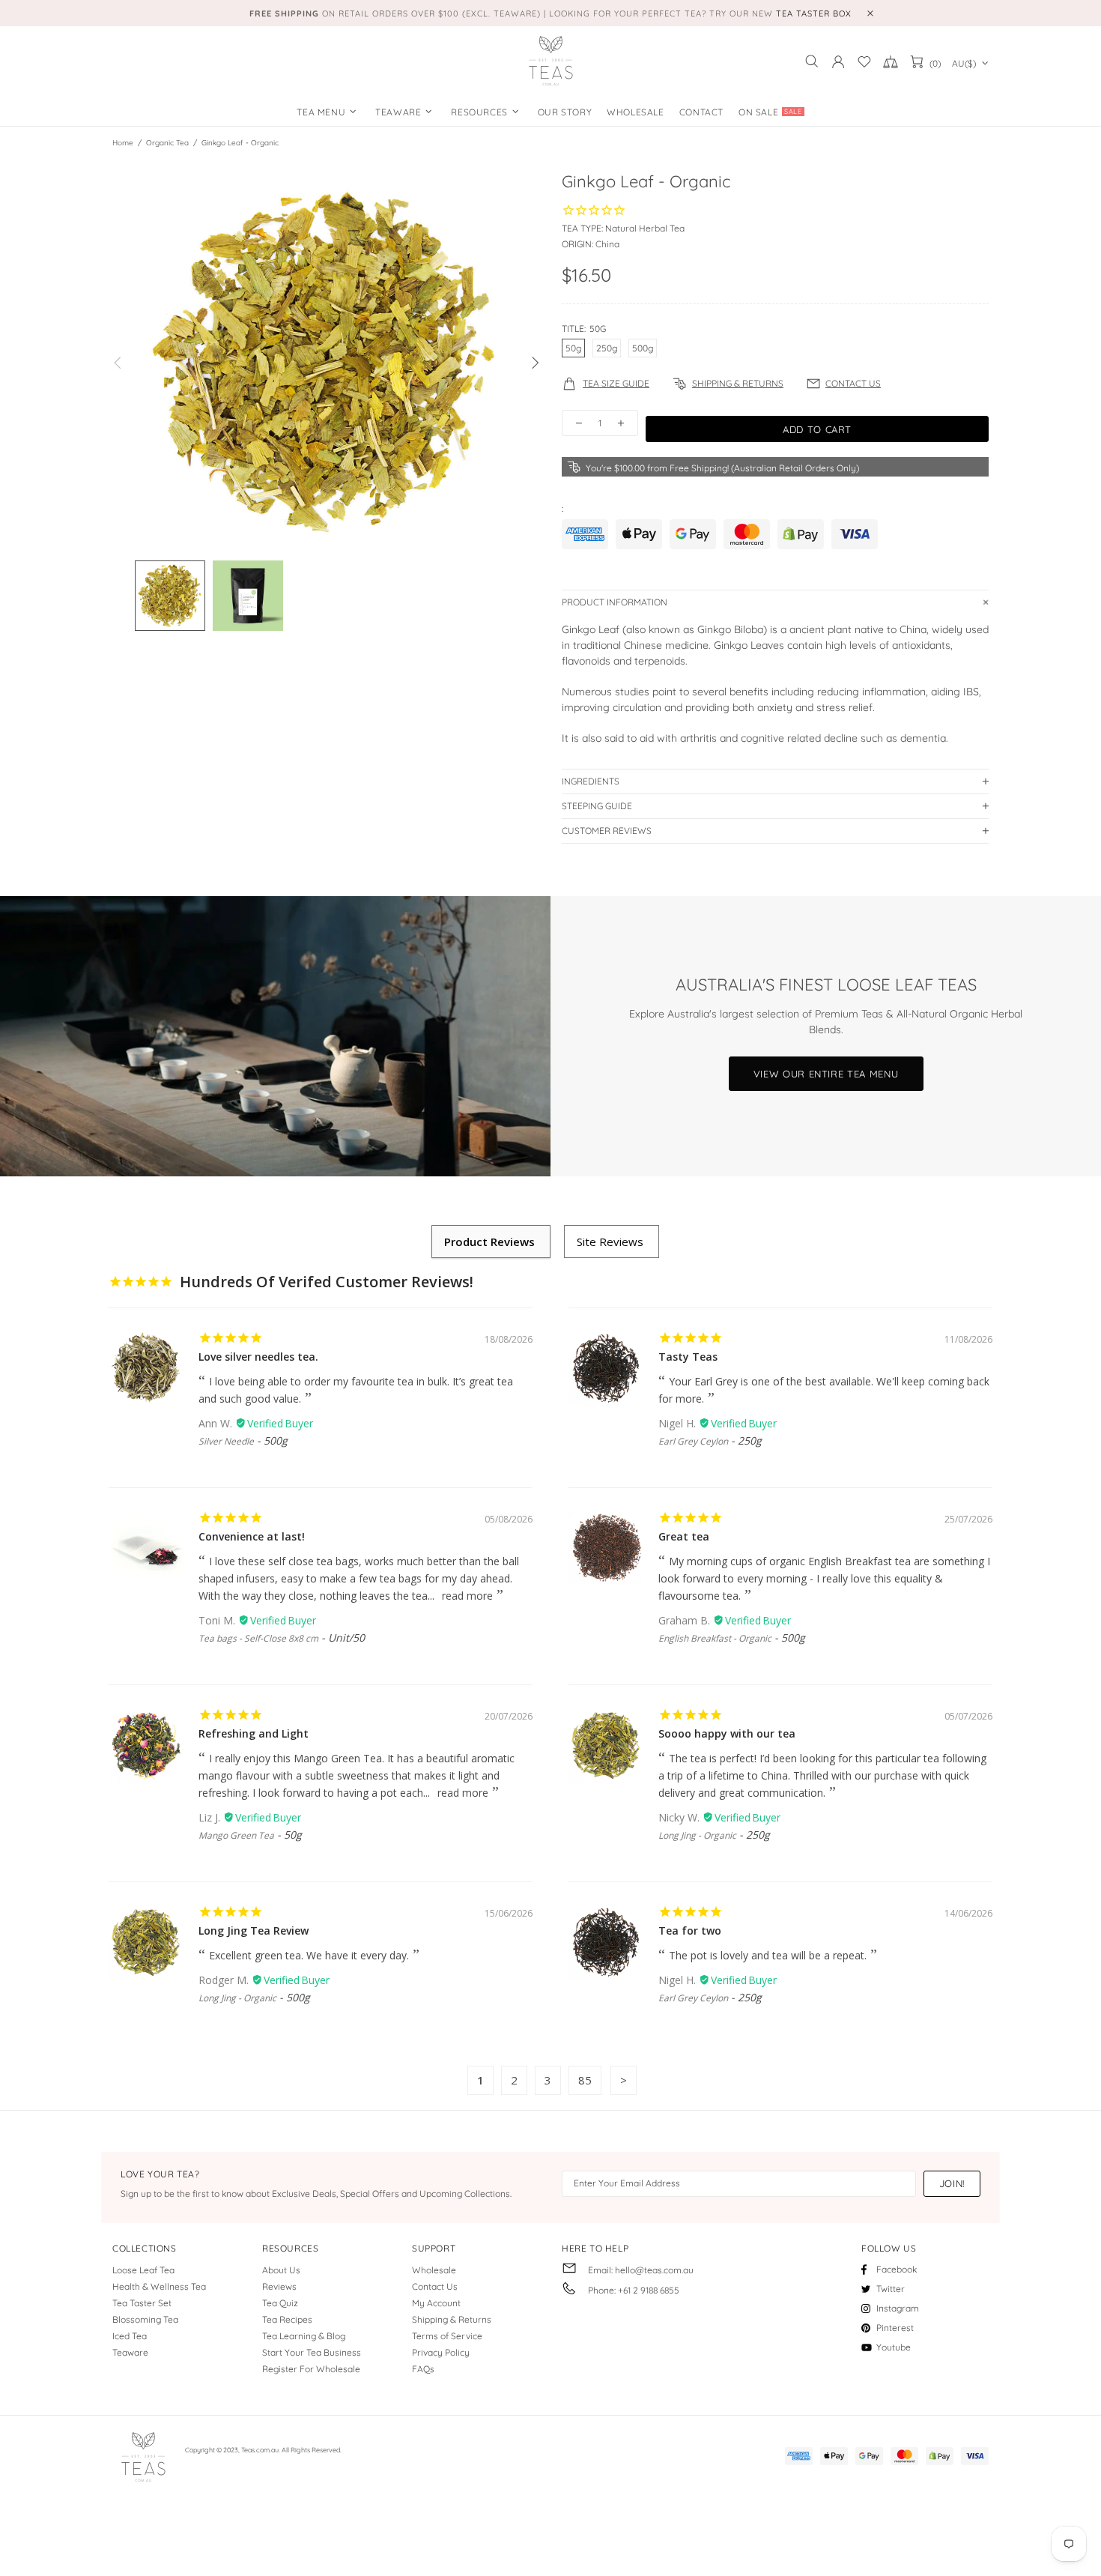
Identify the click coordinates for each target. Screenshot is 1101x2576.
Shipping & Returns (452, 2319)
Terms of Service (447, 2336)
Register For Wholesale (311, 2369)
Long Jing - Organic (697, 1835)
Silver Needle (226, 1441)
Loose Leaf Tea (143, 2270)
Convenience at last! (252, 1536)
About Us (281, 2270)
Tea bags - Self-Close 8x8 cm (258, 1638)
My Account (436, 2303)
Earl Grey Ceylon (693, 1441)
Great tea (684, 1536)
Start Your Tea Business (312, 2352)
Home (123, 143)
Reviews (279, 2286)
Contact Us (435, 2286)
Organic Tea (167, 143)
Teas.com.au (550, 61)
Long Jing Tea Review (254, 1931)
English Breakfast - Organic (715, 1638)
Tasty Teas (688, 1357)
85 (585, 2080)
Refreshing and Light (254, 1733)
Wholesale (434, 2270)
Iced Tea (130, 2336)
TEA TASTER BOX (814, 13)
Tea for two (690, 1931)
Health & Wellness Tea (159, 2286)
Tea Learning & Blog (304, 2336)
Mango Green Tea (236, 1835)
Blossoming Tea (145, 2319)
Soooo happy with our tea (727, 1733)
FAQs (423, 2369)
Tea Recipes (287, 2319)
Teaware (130, 2352)
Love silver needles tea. (258, 1357)
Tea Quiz (280, 2303)
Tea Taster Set (142, 2303)
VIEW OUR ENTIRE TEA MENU (826, 1074)
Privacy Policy (441, 2352)
